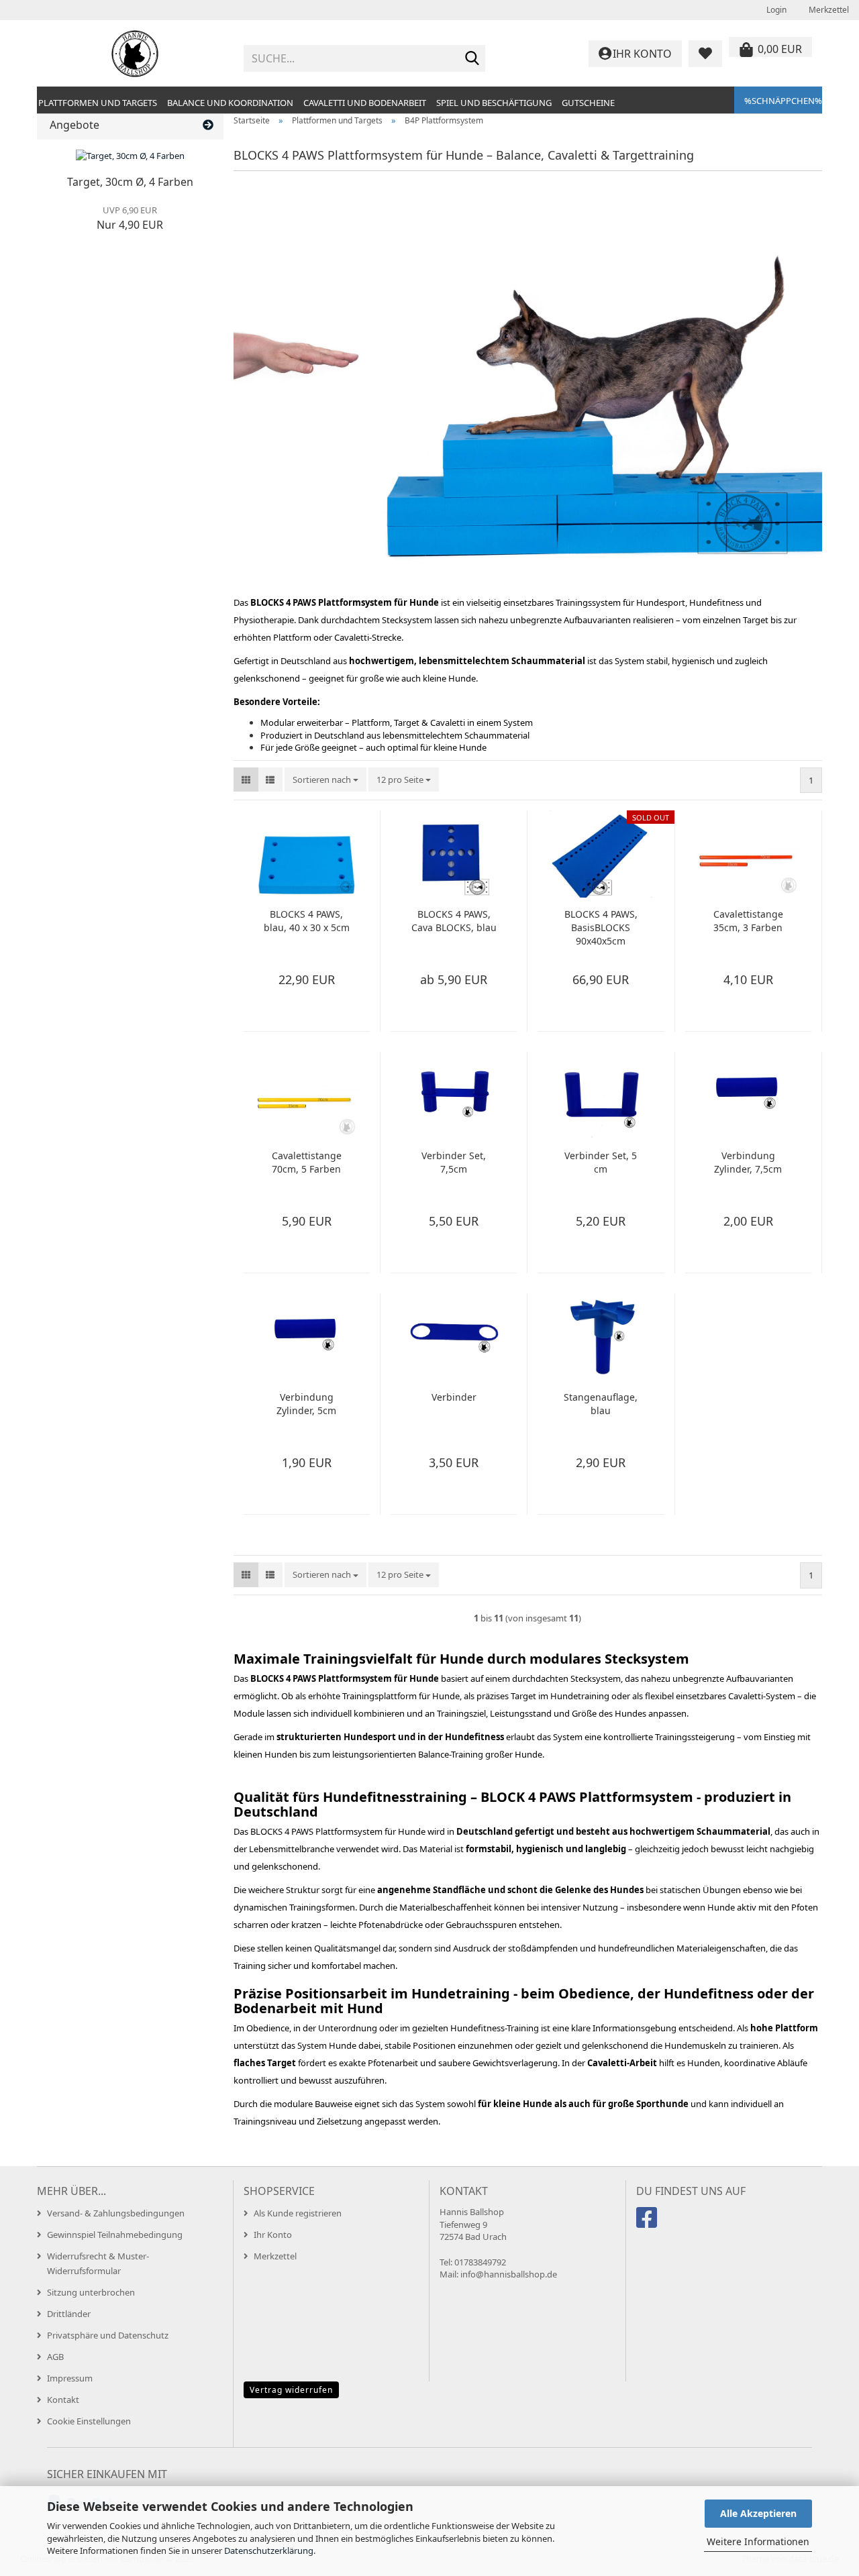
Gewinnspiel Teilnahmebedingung (115, 2235)
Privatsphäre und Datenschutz (108, 2335)
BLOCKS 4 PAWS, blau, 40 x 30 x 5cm (307, 921)
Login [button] (775, 10)
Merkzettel (828, 10)
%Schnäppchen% (783, 101)
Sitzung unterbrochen (91, 2292)
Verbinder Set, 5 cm (601, 1162)
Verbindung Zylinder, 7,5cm (748, 1162)
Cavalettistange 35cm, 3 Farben (748, 921)
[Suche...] (472, 59)
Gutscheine (588, 103)
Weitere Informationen (758, 2541)
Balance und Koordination (230, 103)
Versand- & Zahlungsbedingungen (116, 2213)
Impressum (70, 2378)
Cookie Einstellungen (89, 2421)
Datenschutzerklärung (269, 2551)
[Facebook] (649, 2223)
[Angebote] (208, 125)
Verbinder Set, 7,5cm (454, 1162)
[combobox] (325, 780)
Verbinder (454, 1397)
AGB (55, 2357)
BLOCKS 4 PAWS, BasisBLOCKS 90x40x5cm (601, 927)
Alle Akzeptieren (758, 2513)
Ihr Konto (273, 2235)
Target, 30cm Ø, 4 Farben (130, 182)
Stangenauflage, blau (601, 1404)
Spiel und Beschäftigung (494, 103)
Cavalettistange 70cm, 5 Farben (307, 1162)
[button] (246, 780)
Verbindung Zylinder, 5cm (306, 1404)
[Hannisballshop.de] (135, 54)
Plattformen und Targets (98, 103)
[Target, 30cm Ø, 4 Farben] (130, 156)
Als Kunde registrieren (298, 2213)
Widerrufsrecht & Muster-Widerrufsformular (98, 2263)
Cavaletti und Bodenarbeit (365, 103)
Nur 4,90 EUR (130, 218)
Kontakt (63, 2400)
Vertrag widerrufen (291, 2390)
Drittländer (69, 2314)
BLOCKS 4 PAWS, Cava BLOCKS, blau (454, 921)
